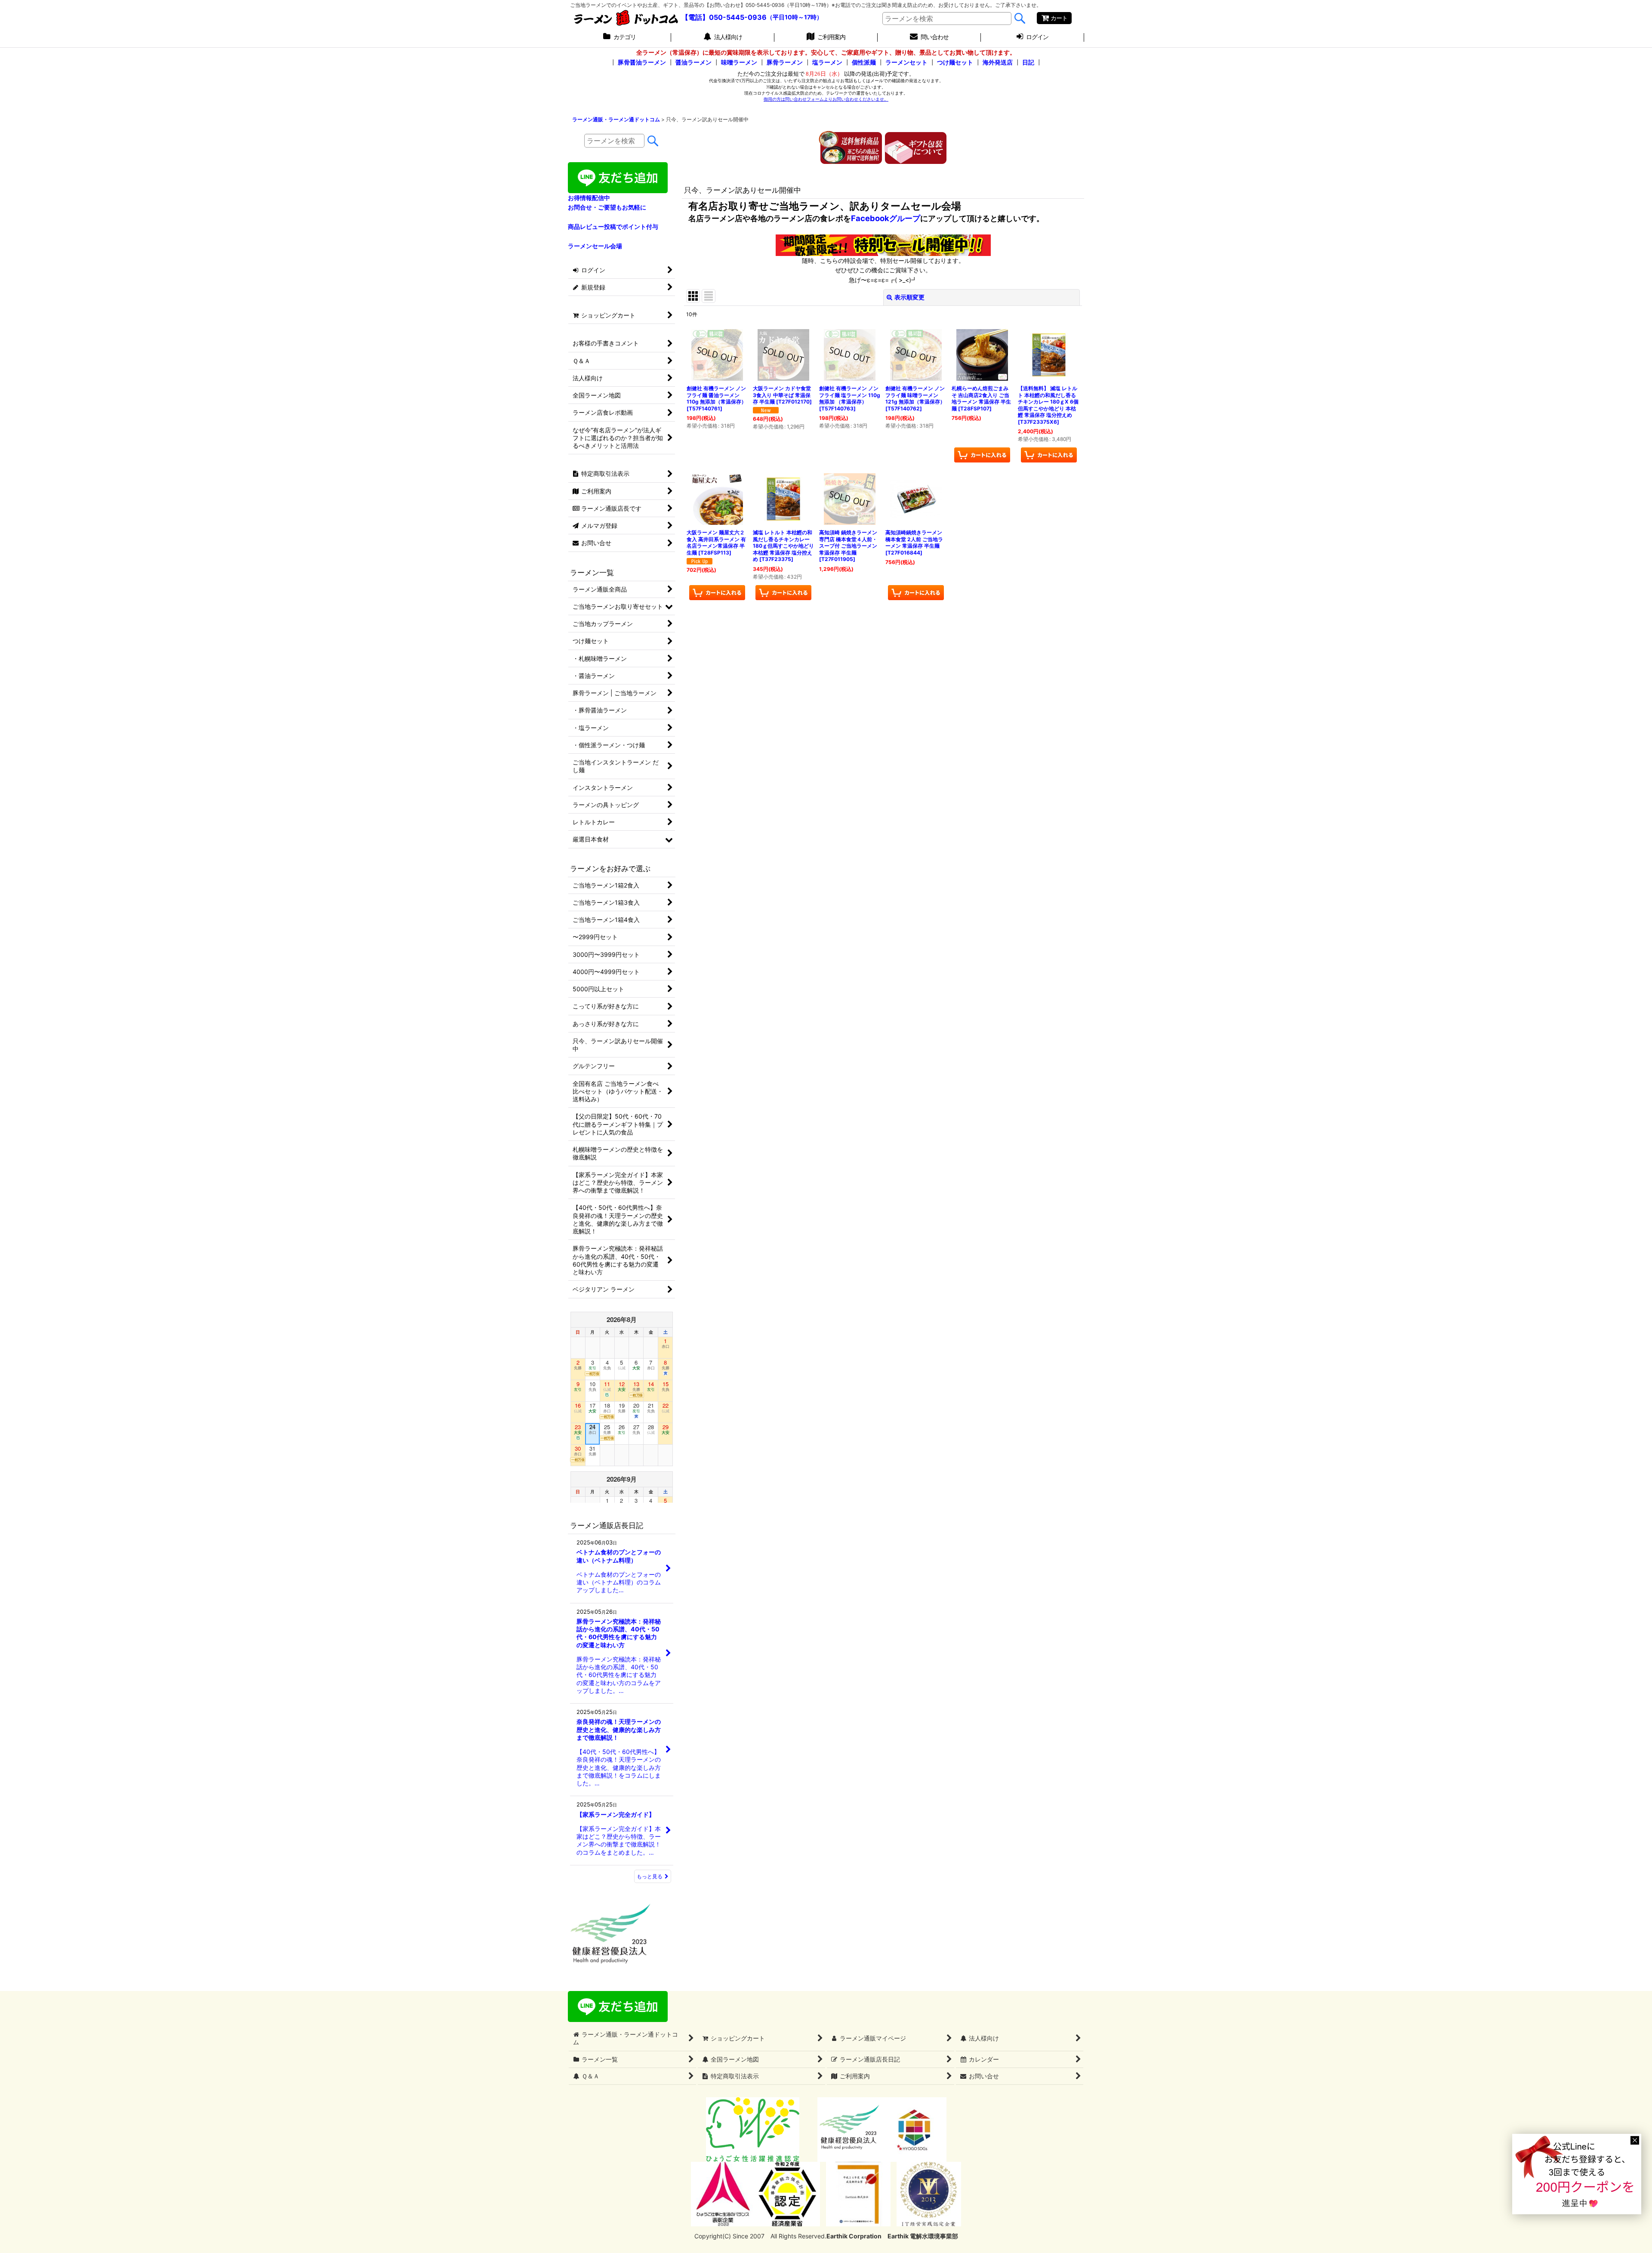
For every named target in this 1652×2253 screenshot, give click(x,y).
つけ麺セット (955, 62)
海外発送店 (998, 62)
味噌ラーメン (739, 62)
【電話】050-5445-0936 (724, 17)
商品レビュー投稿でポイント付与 (613, 227)
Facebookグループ (886, 218)
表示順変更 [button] (909, 297)
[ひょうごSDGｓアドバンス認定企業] (914, 2129)
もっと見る (650, 1876)
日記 (1028, 62)
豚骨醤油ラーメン (642, 62)
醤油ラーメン (693, 62)
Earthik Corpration (854, 2236)
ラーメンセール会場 (595, 246)
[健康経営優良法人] (847, 2129)
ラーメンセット (906, 62)
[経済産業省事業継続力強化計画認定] (788, 2193)
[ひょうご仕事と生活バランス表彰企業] (723, 2193)
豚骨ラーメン (785, 62)
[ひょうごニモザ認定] (753, 2129)
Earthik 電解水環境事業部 (923, 2236)
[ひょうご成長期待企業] (858, 2193)
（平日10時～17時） (795, 17)
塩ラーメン (827, 62)
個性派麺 (864, 62)
